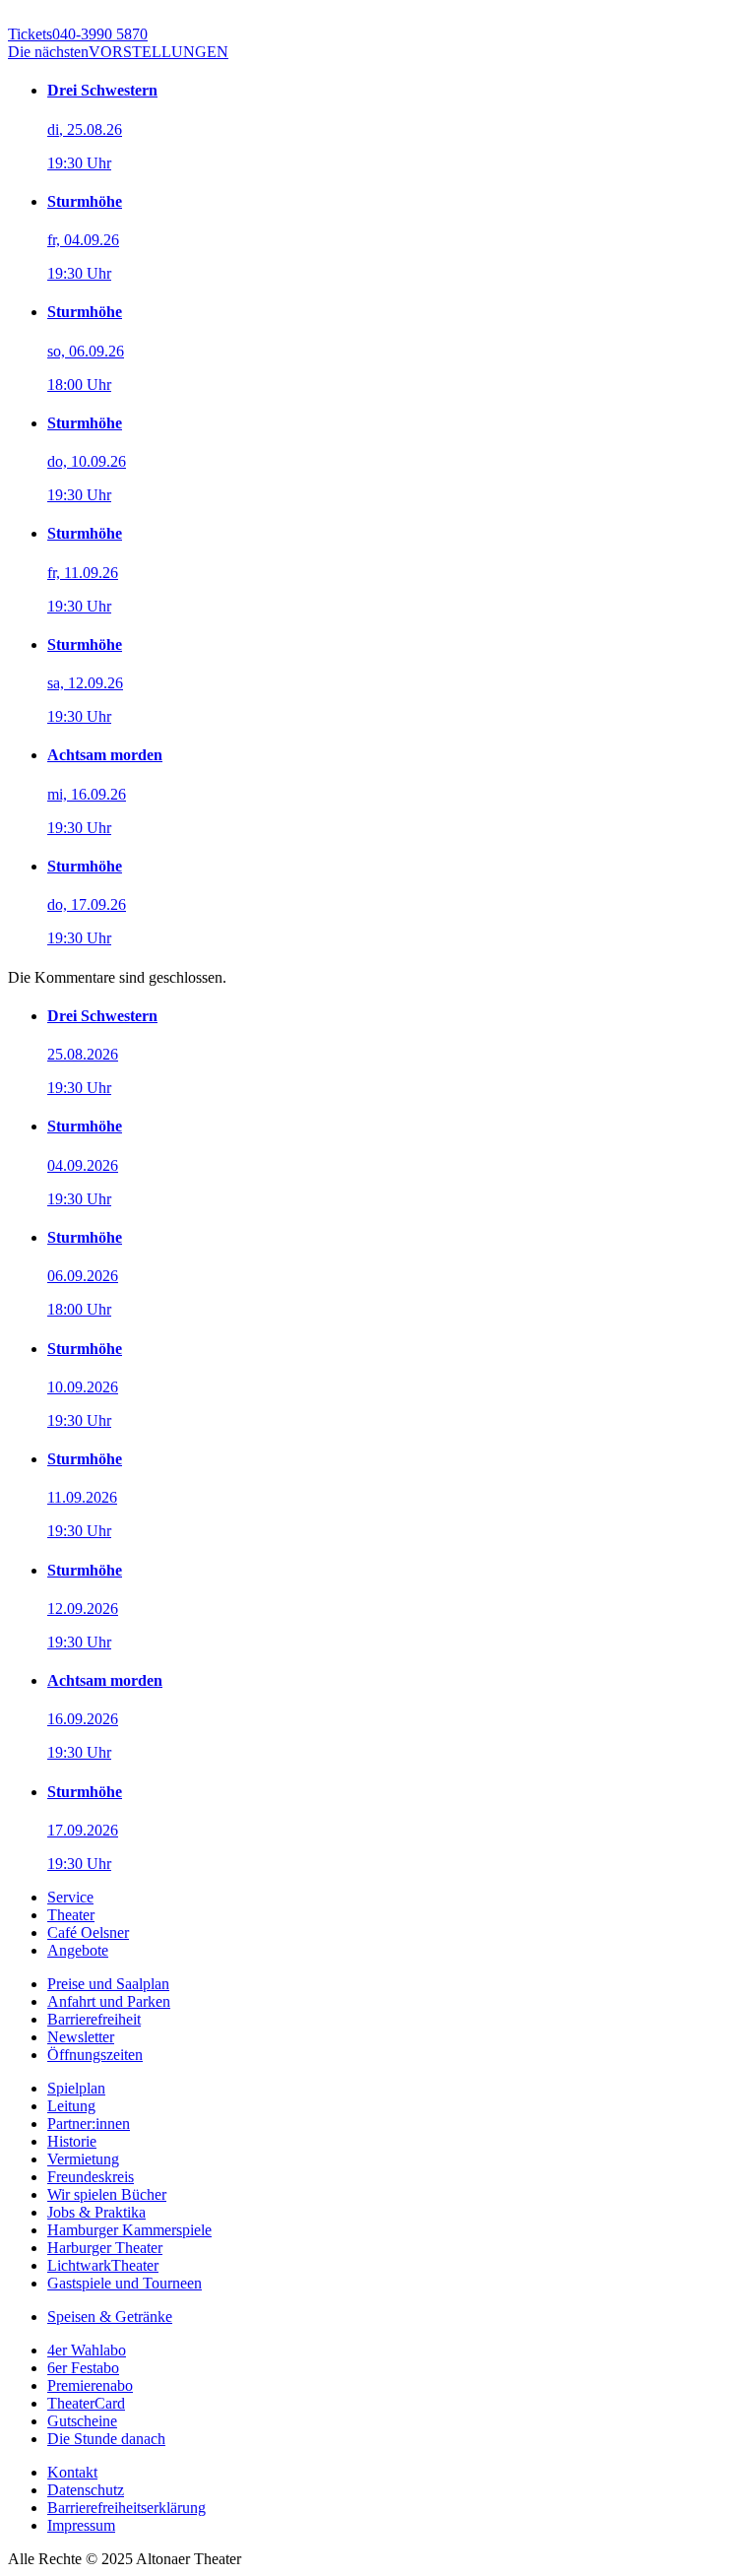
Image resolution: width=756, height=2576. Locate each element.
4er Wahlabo (87, 2350)
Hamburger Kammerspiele (129, 2230)
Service (70, 1897)
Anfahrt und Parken (109, 2001)
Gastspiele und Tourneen (125, 2283)
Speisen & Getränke (110, 2317)
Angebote (78, 1950)
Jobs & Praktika (96, 2212)
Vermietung (83, 2159)
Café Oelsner (88, 1932)
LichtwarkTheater (103, 2265)
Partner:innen (89, 2124)
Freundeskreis (91, 2177)
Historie (72, 2141)
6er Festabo (83, 2368)
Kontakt (72, 2472)
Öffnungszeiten (95, 2055)
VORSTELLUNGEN (118, 52)
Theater (71, 1915)
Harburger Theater (105, 2248)
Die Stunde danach (106, 2439)
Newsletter (81, 2037)
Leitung (71, 2106)
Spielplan (76, 2088)
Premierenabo (90, 2385)
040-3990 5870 (78, 34)
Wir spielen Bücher (107, 2194)
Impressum (81, 2525)
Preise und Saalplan (108, 1984)
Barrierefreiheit (94, 2019)
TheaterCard (86, 2403)
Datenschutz (86, 2490)
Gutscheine (82, 2421)
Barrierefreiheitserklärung (126, 2508)
